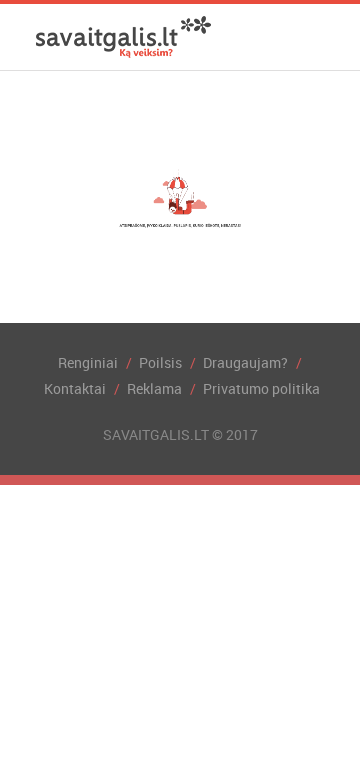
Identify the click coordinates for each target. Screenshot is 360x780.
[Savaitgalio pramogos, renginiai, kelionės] (123, 37)
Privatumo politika (261, 388)
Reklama (154, 388)
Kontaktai (75, 388)
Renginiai (88, 362)
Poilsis (160, 362)
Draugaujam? (245, 362)
